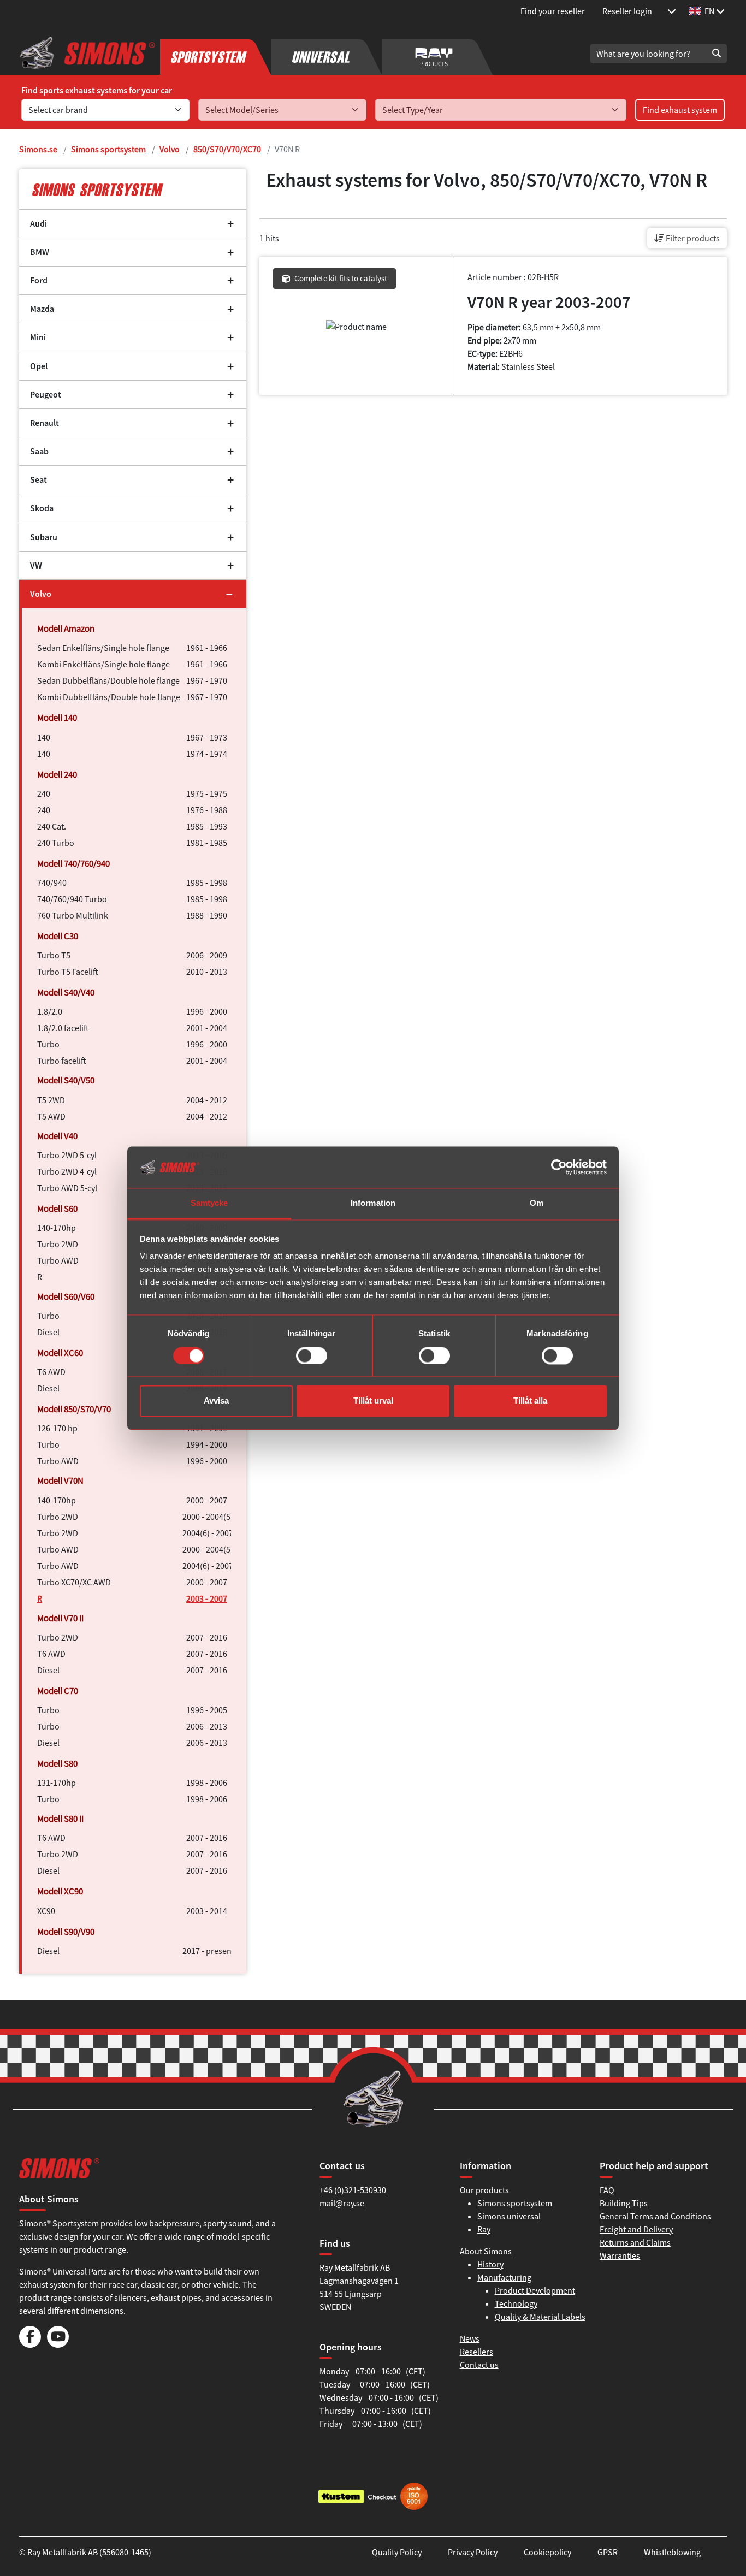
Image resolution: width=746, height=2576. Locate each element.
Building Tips (624, 2203)
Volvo (170, 149)
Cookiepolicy (547, 2552)
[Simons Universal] (326, 54)
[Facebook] (30, 2344)
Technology (516, 2303)
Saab (39, 451)
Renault (45, 423)
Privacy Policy (473, 2552)
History (490, 2264)
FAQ (607, 2190)
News (470, 2338)
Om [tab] (537, 1203)
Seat (39, 480)
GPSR (608, 2552)
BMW (40, 252)
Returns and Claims (635, 2242)
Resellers (476, 2352)
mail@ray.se (342, 2203)
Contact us (479, 2365)
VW (36, 565)
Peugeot (46, 395)
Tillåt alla (530, 1401)
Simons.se (38, 149)
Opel (39, 366)
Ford (39, 280)
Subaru (44, 537)
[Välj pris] (672, 11)
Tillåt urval (373, 1401)
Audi (39, 224)
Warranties (620, 2255)
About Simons (486, 2251)
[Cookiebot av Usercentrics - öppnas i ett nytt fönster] (559, 1167)
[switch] (312, 1355)
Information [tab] (373, 1203)
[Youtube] (58, 2344)
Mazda (42, 309)
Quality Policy (397, 2552)
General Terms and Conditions (655, 2216)
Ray (484, 2229)
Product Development (535, 2290)
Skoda (42, 508)
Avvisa (216, 1401)
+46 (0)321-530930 (353, 2190)
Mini (38, 337)
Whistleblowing (672, 2552)
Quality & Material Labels (540, 2317)
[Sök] (717, 54)
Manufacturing (504, 2277)
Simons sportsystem (108, 149)
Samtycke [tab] (209, 1203)
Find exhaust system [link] (680, 110)
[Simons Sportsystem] (215, 54)
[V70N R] (133, 189)
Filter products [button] (692, 238)
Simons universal (509, 2216)
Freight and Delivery (636, 2229)
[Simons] (87, 54)
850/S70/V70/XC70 (227, 149)
